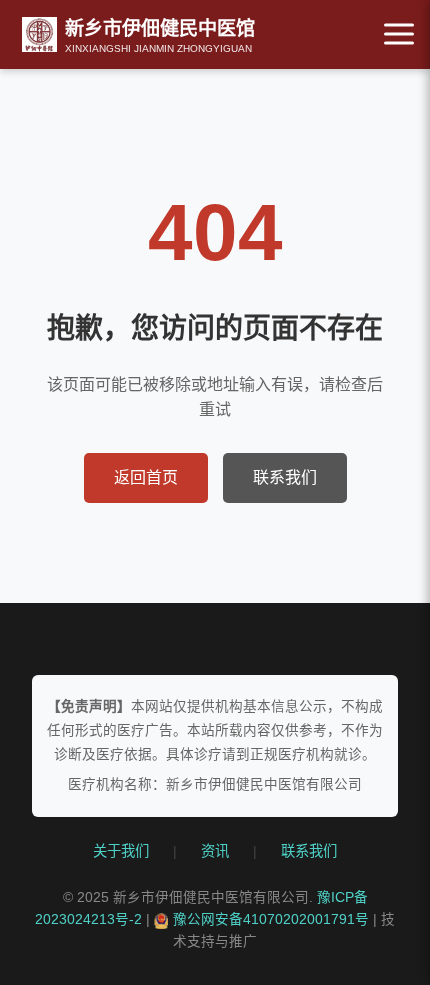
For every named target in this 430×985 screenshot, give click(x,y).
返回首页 (146, 477)
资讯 (215, 851)
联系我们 (285, 477)
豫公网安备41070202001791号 (271, 919)
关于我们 (121, 851)
